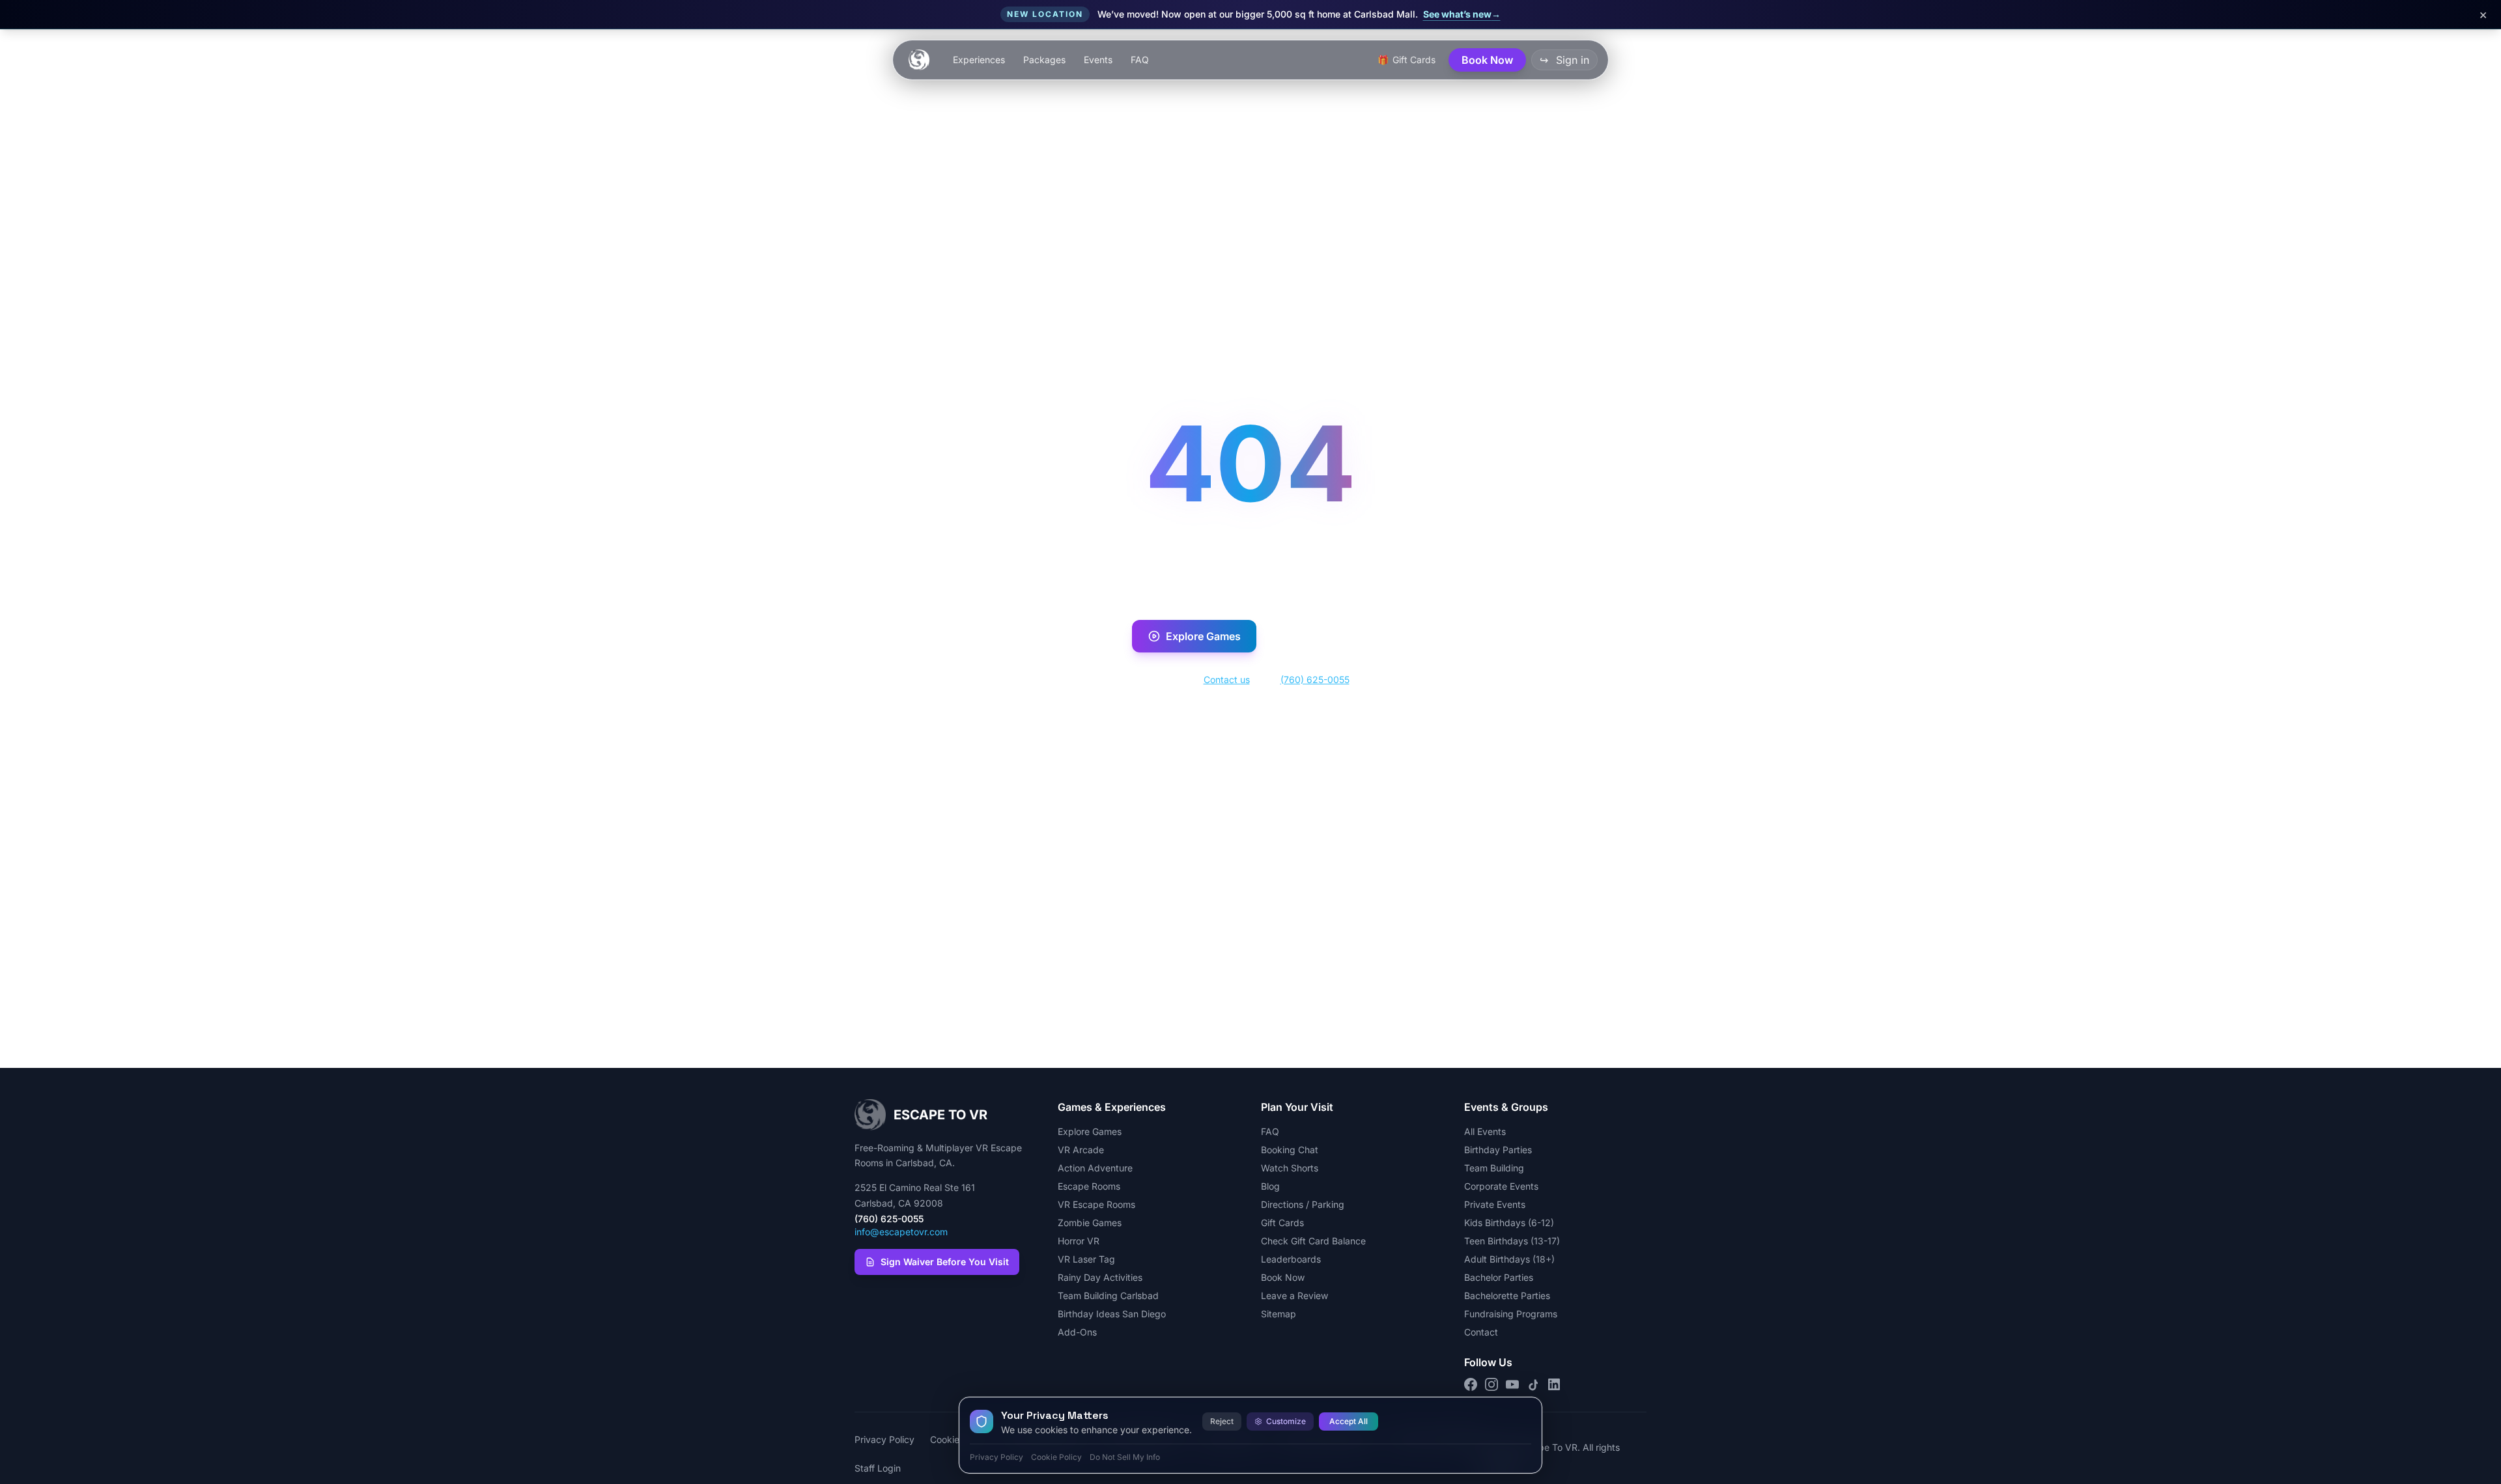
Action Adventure (1095, 1168)
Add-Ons (1077, 1332)
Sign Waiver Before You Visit (945, 1262)
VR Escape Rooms (1096, 1204)
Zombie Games (1090, 1223)
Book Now (1327, 636)
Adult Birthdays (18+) (1509, 1259)
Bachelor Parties (1499, 1277)
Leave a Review (1294, 1295)
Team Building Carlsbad (1108, 1295)
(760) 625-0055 (1315, 679)
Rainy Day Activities (1100, 1277)
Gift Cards (1282, 1223)
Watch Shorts (1290, 1168)
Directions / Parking (1303, 1204)
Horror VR (1079, 1241)
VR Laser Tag (1086, 1259)
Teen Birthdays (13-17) (1512, 1241)
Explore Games (1203, 636)
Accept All (1349, 1421)
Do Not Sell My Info (1125, 1457)
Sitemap (1279, 1314)
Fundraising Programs (1511, 1314)
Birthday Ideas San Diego (1112, 1314)
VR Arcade (1081, 1150)
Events (1098, 60)
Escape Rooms (1089, 1186)
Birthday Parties (1498, 1150)
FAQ (1140, 60)
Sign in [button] (1564, 60)
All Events (1485, 1131)
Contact (1481, 1332)
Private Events (1495, 1204)
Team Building (1494, 1168)
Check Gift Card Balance (1313, 1241)
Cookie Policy (1056, 1457)
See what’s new (1462, 14)
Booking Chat (1290, 1150)
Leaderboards (1291, 1259)
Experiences (979, 60)
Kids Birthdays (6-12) (1509, 1223)
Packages (1044, 60)
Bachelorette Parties (1507, 1295)
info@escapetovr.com (901, 1232)
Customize (1286, 1421)
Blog (1270, 1186)
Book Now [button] (1487, 60)
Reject (1222, 1421)
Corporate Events (1501, 1186)
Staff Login (878, 1468)
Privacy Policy (884, 1439)
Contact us (1227, 679)
